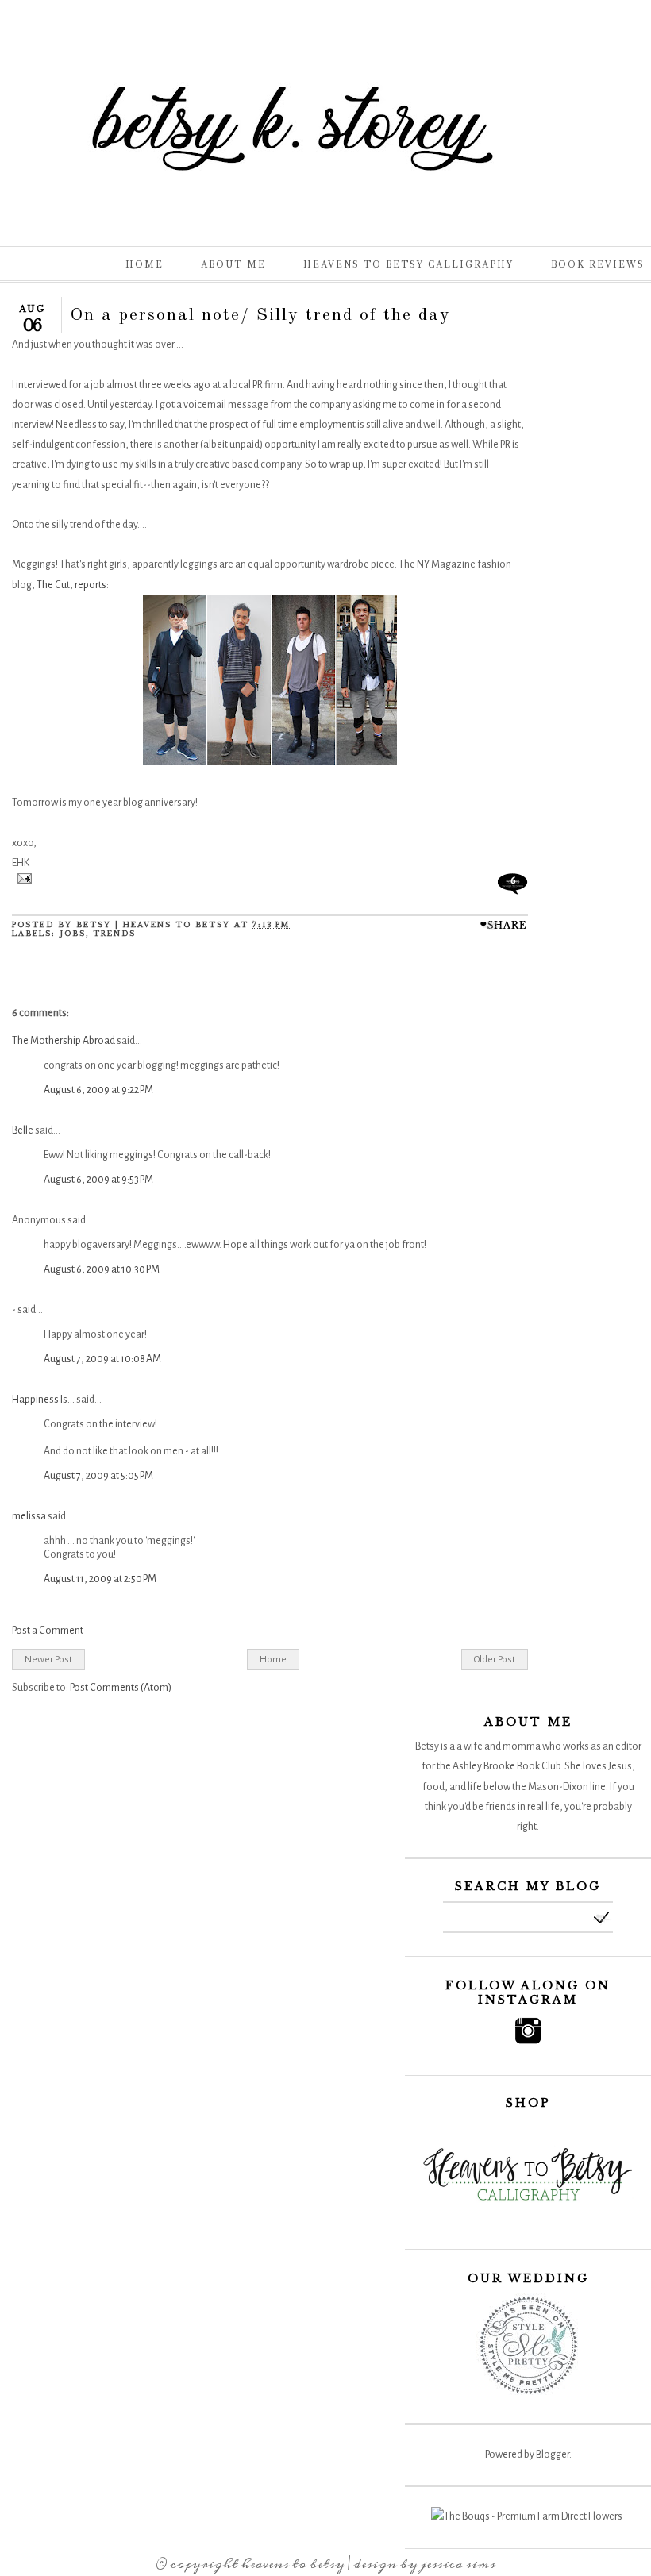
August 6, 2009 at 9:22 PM (98, 1090)
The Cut (53, 585)
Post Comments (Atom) (121, 1688)
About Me (233, 265)
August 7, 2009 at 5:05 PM (98, 1476)
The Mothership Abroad (64, 1041)
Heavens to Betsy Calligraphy (408, 265)
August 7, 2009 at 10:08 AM (102, 1359)
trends (114, 933)
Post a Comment (48, 1631)
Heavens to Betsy (293, 2564)
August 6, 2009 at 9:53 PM (98, 1180)
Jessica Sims (458, 2564)
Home (144, 265)
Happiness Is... (43, 1400)
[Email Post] (22, 880)
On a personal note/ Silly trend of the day (260, 315)
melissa (29, 1516)
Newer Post (48, 1659)
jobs (73, 933)
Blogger (553, 2455)
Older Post (495, 1659)
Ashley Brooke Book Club (507, 1766)
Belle (23, 1130)
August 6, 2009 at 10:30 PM (102, 1269)
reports (90, 585)
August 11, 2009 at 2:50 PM (100, 1579)
